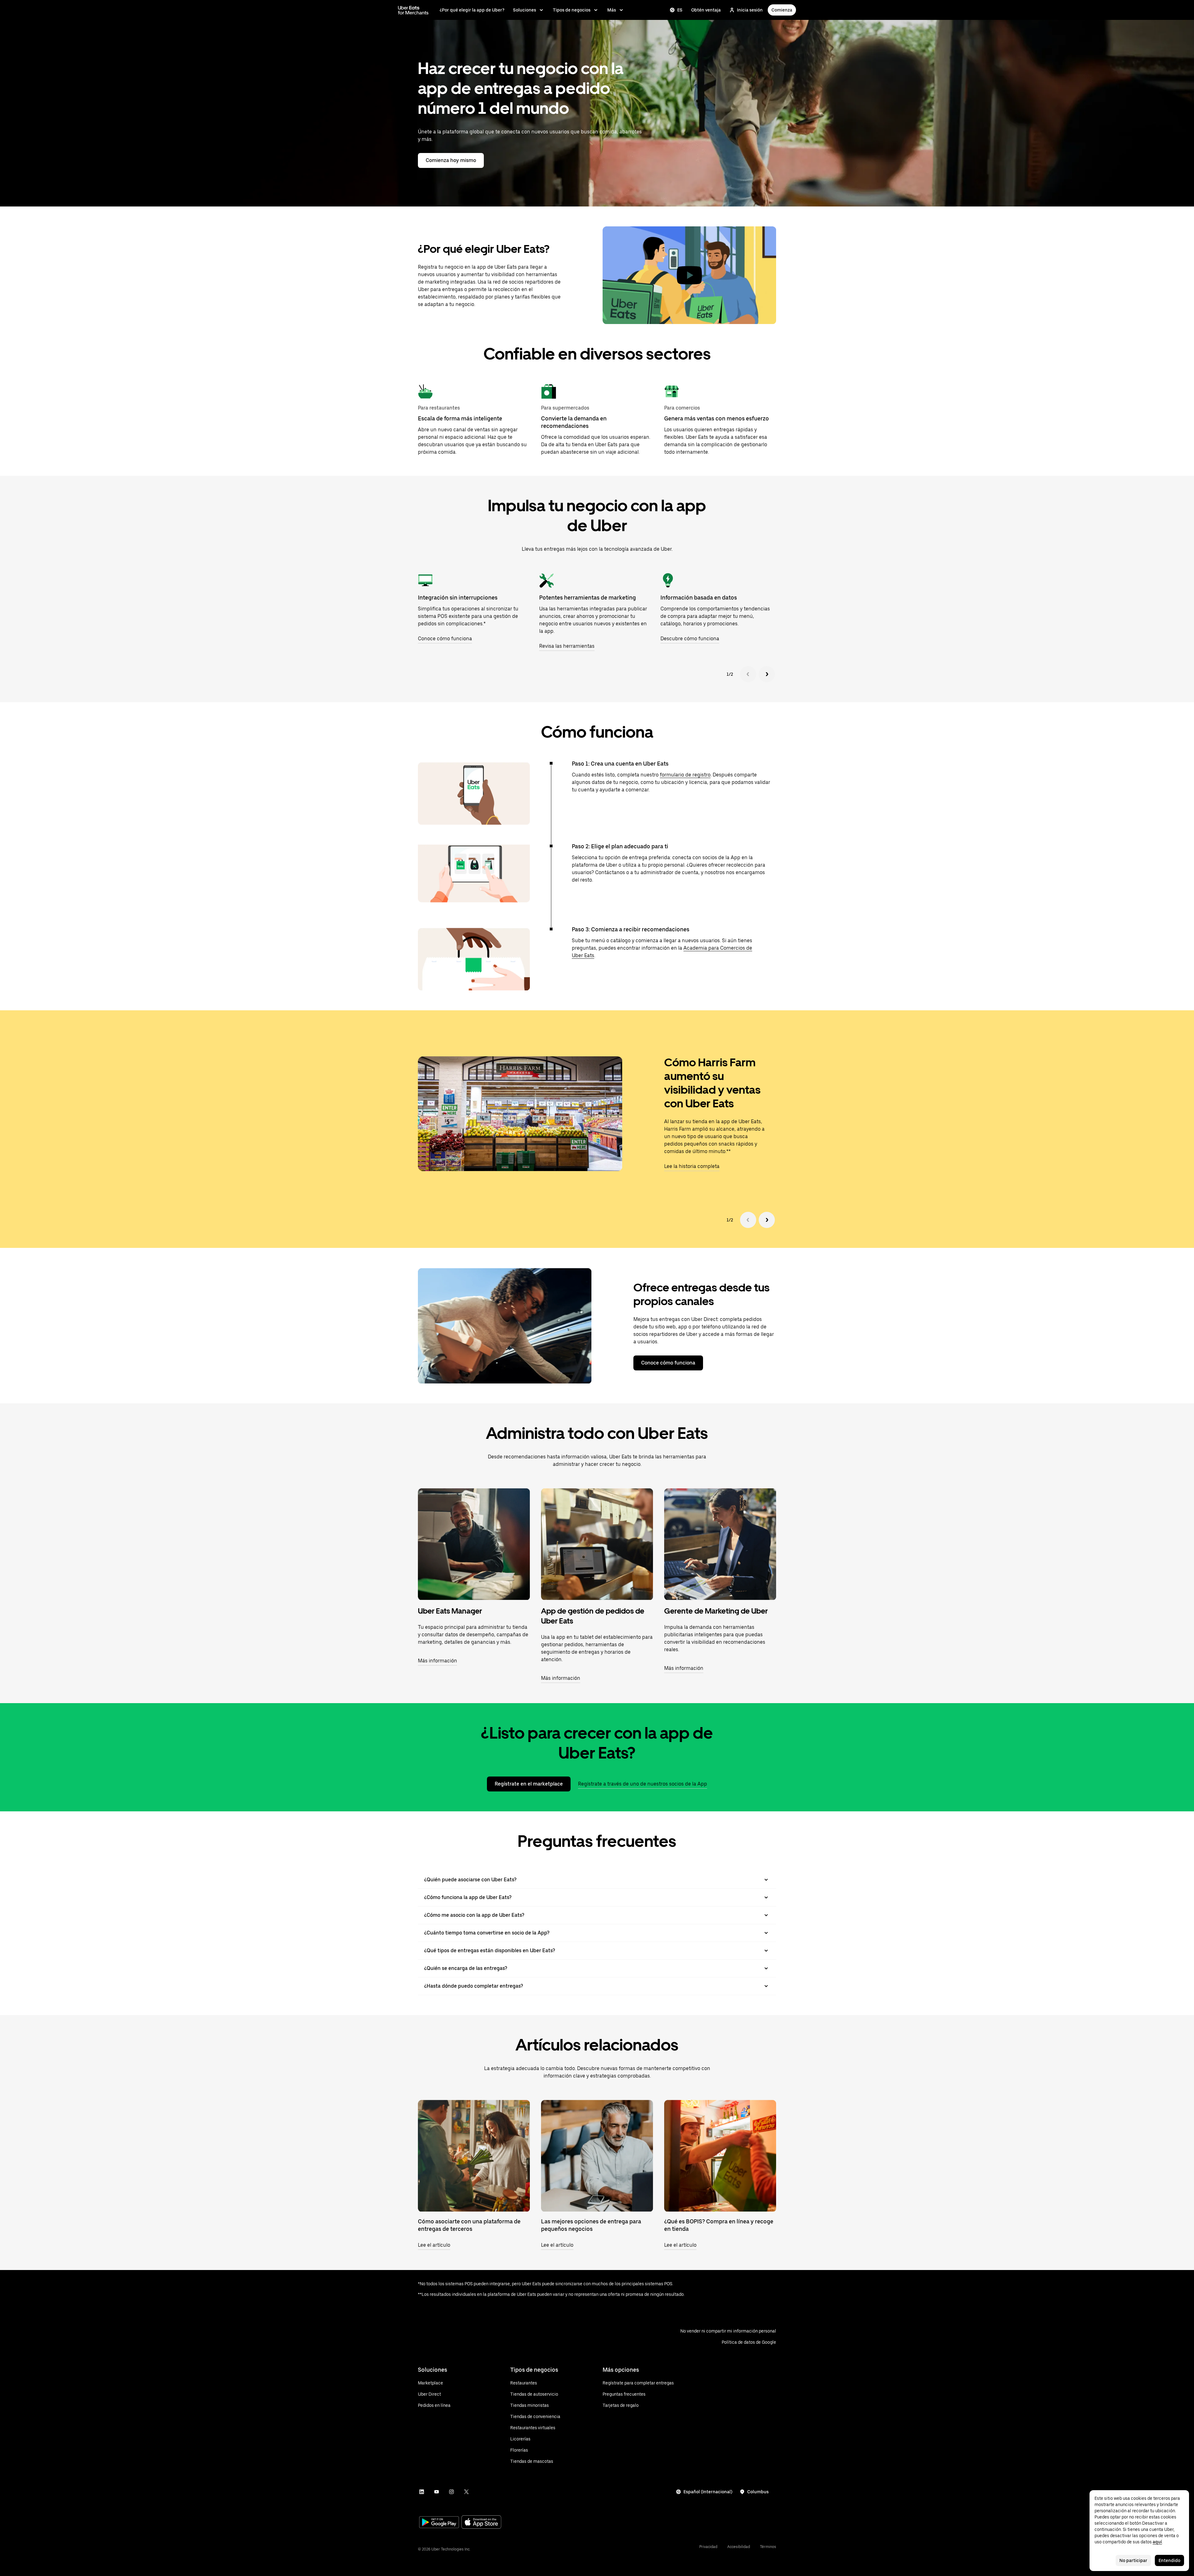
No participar (1133, 2560)
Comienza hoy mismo (451, 160)
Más (612, 10)
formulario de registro (685, 775)
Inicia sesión (750, 10)
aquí (1157, 2542)
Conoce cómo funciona (668, 1363)
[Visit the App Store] (481, 2523)
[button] (689, 275)
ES (680, 10)
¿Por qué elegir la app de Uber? (472, 10)
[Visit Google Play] (439, 2523)
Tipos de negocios (572, 10)
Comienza (782, 10)
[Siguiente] (767, 674)
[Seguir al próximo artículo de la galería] (767, 1220)
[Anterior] (748, 674)
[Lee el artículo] (474, 2156)
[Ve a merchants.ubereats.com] (413, 10)
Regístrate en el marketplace (529, 1784)
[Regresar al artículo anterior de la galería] (748, 1220)
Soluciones (525, 10)
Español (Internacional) (708, 2492)
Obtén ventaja (706, 10)
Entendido (1169, 2560)
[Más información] (474, 1544)
